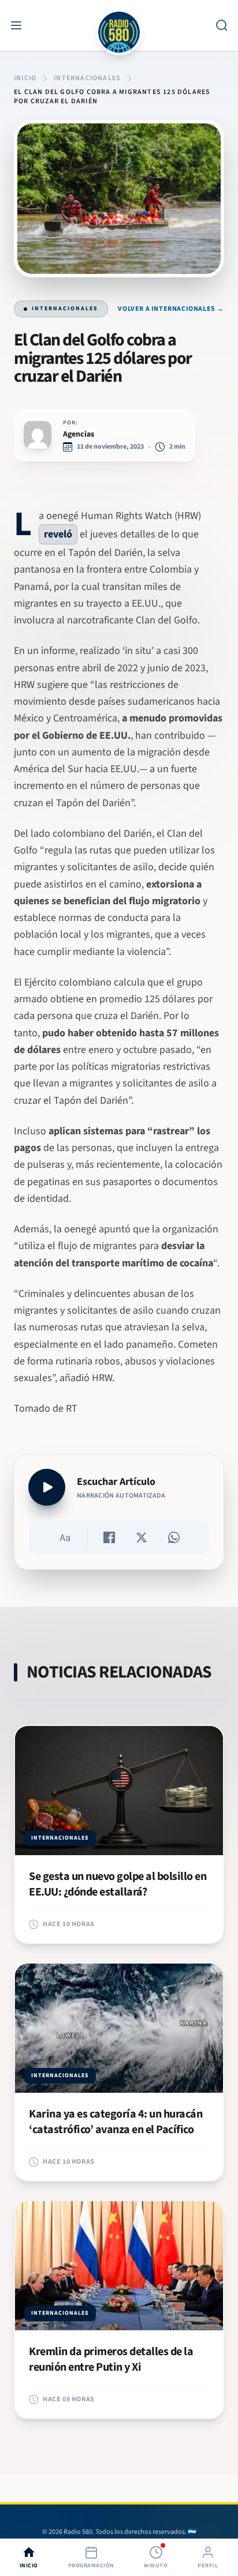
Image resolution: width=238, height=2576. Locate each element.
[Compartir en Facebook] (109, 1537)
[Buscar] (222, 25)
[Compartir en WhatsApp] (174, 1537)
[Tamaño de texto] (65, 1537)
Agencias (79, 434)
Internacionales (65, 309)
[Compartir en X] (142, 1537)
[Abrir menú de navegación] (16, 25)
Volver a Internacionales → (171, 309)
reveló (58, 534)
